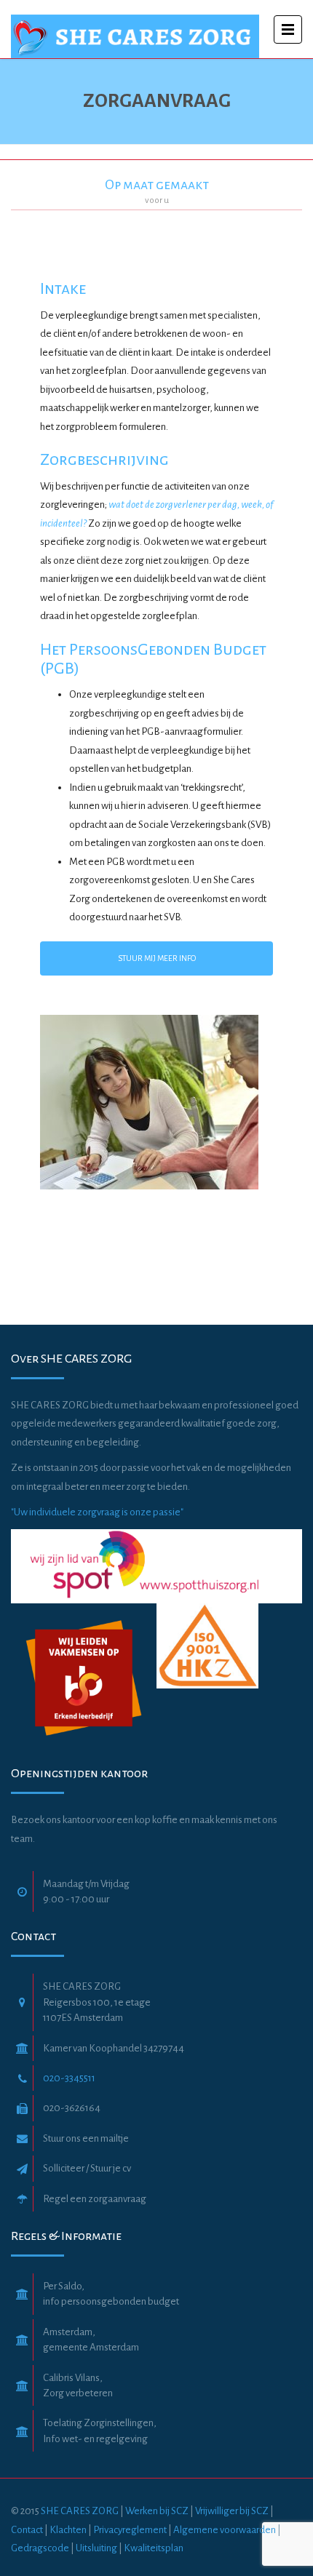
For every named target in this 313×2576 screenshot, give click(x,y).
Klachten (68, 2530)
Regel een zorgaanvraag (95, 2199)
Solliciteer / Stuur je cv (87, 2168)
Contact (27, 2530)
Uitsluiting (96, 2548)
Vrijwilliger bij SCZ (232, 2511)
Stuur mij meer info (157, 958)
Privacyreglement (130, 2530)
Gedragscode (41, 2548)
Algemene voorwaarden (225, 2530)
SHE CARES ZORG (80, 2511)
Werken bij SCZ (157, 2511)
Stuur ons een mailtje (86, 2138)
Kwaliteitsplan (154, 2548)
